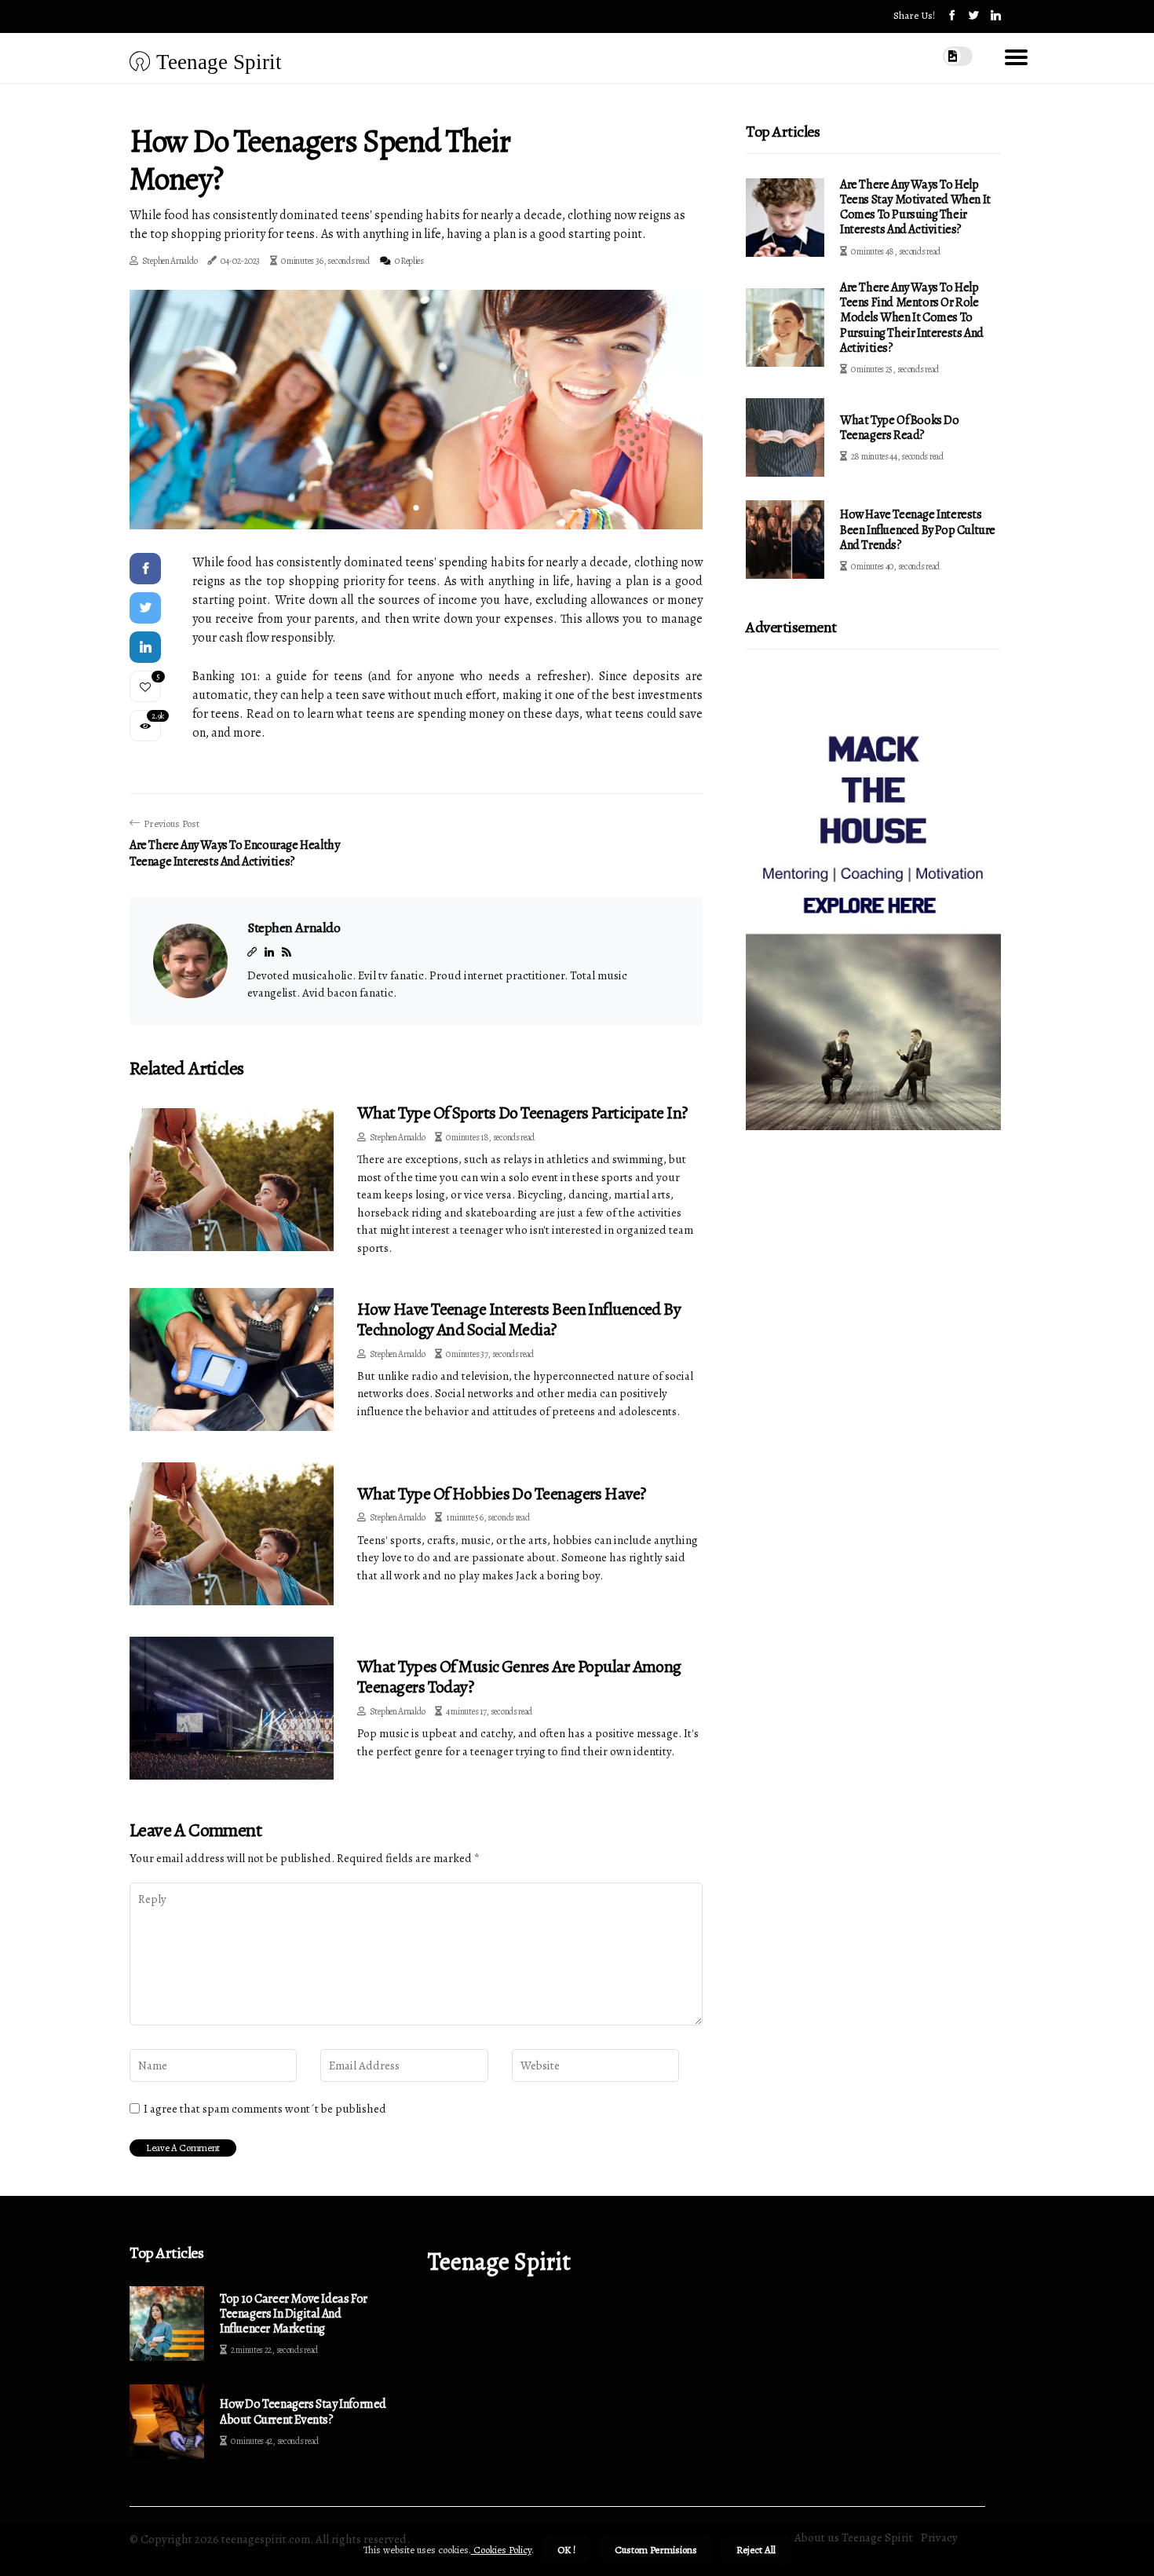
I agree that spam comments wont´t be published (265, 2109)
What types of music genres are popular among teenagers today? (519, 1677)
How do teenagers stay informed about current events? (303, 2412)
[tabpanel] (416, 409)
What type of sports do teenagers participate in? (522, 1113)
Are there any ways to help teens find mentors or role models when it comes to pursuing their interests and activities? (912, 318)
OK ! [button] (566, 2550)
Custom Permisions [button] (656, 2550)
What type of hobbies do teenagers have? (502, 1494)
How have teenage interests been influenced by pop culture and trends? (918, 529)
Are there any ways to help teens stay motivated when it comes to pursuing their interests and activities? (915, 207)
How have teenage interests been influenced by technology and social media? (519, 1319)
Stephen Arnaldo (170, 261)
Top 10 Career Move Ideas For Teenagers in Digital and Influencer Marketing (294, 2314)
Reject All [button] (756, 2550)
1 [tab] (416, 508)
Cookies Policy (501, 2550)
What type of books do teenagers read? (900, 428)
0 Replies (409, 261)
